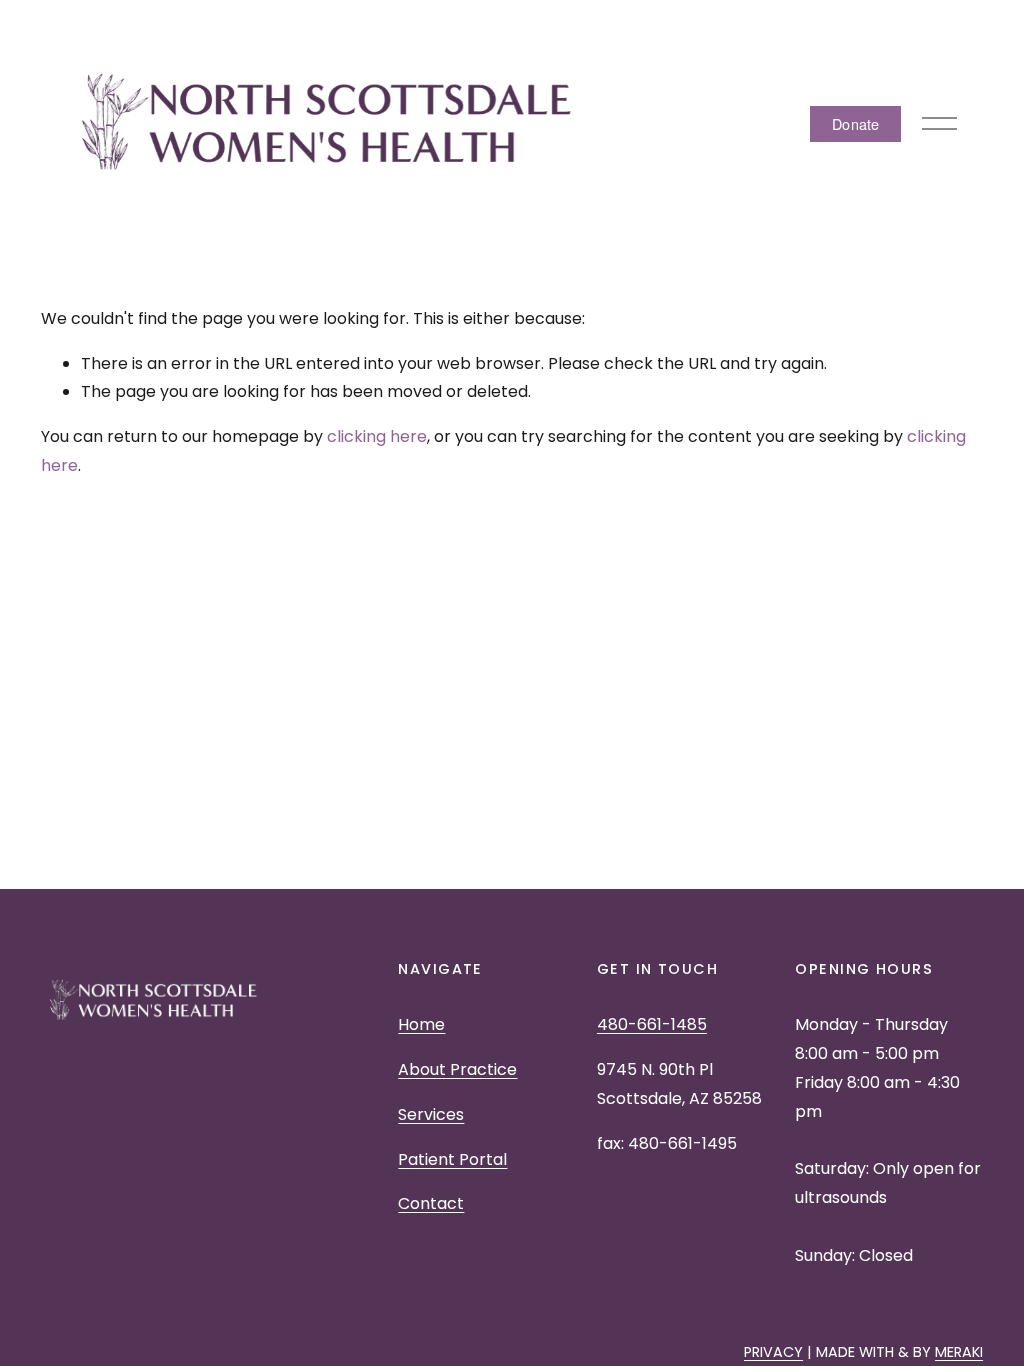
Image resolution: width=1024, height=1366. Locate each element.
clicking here (377, 436)
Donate (856, 123)
